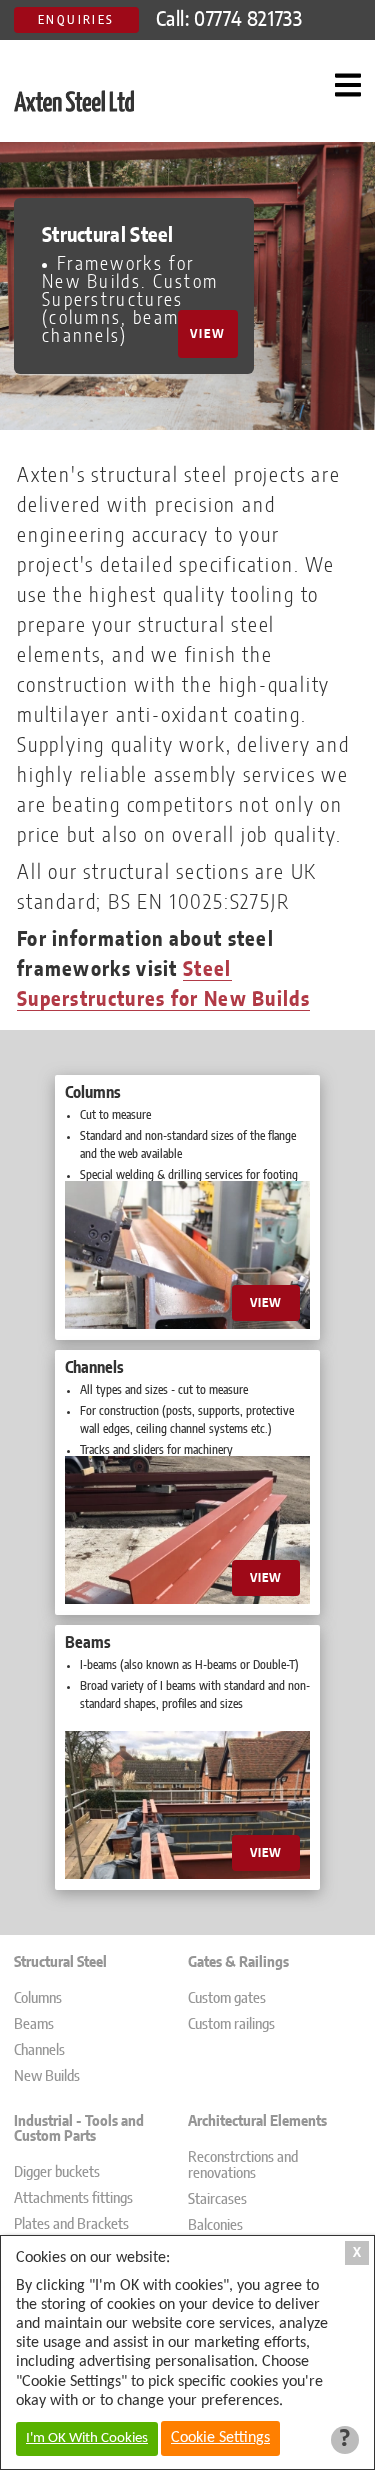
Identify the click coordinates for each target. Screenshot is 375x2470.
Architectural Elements (257, 2121)
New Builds (47, 2076)
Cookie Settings (220, 2438)
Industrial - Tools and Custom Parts (79, 2129)
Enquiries (76, 20)
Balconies (215, 2225)
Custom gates (227, 1998)
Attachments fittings (73, 2198)
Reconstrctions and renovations (243, 2165)
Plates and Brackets (71, 2224)
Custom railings (231, 2024)
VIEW (208, 334)
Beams (34, 2024)
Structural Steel (60, 1962)
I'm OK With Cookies (87, 2438)
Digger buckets (57, 2172)
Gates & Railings (238, 1962)
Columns (38, 1998)
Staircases (217, 2199)
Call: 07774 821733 (229, 20)
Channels (39, 2050)
